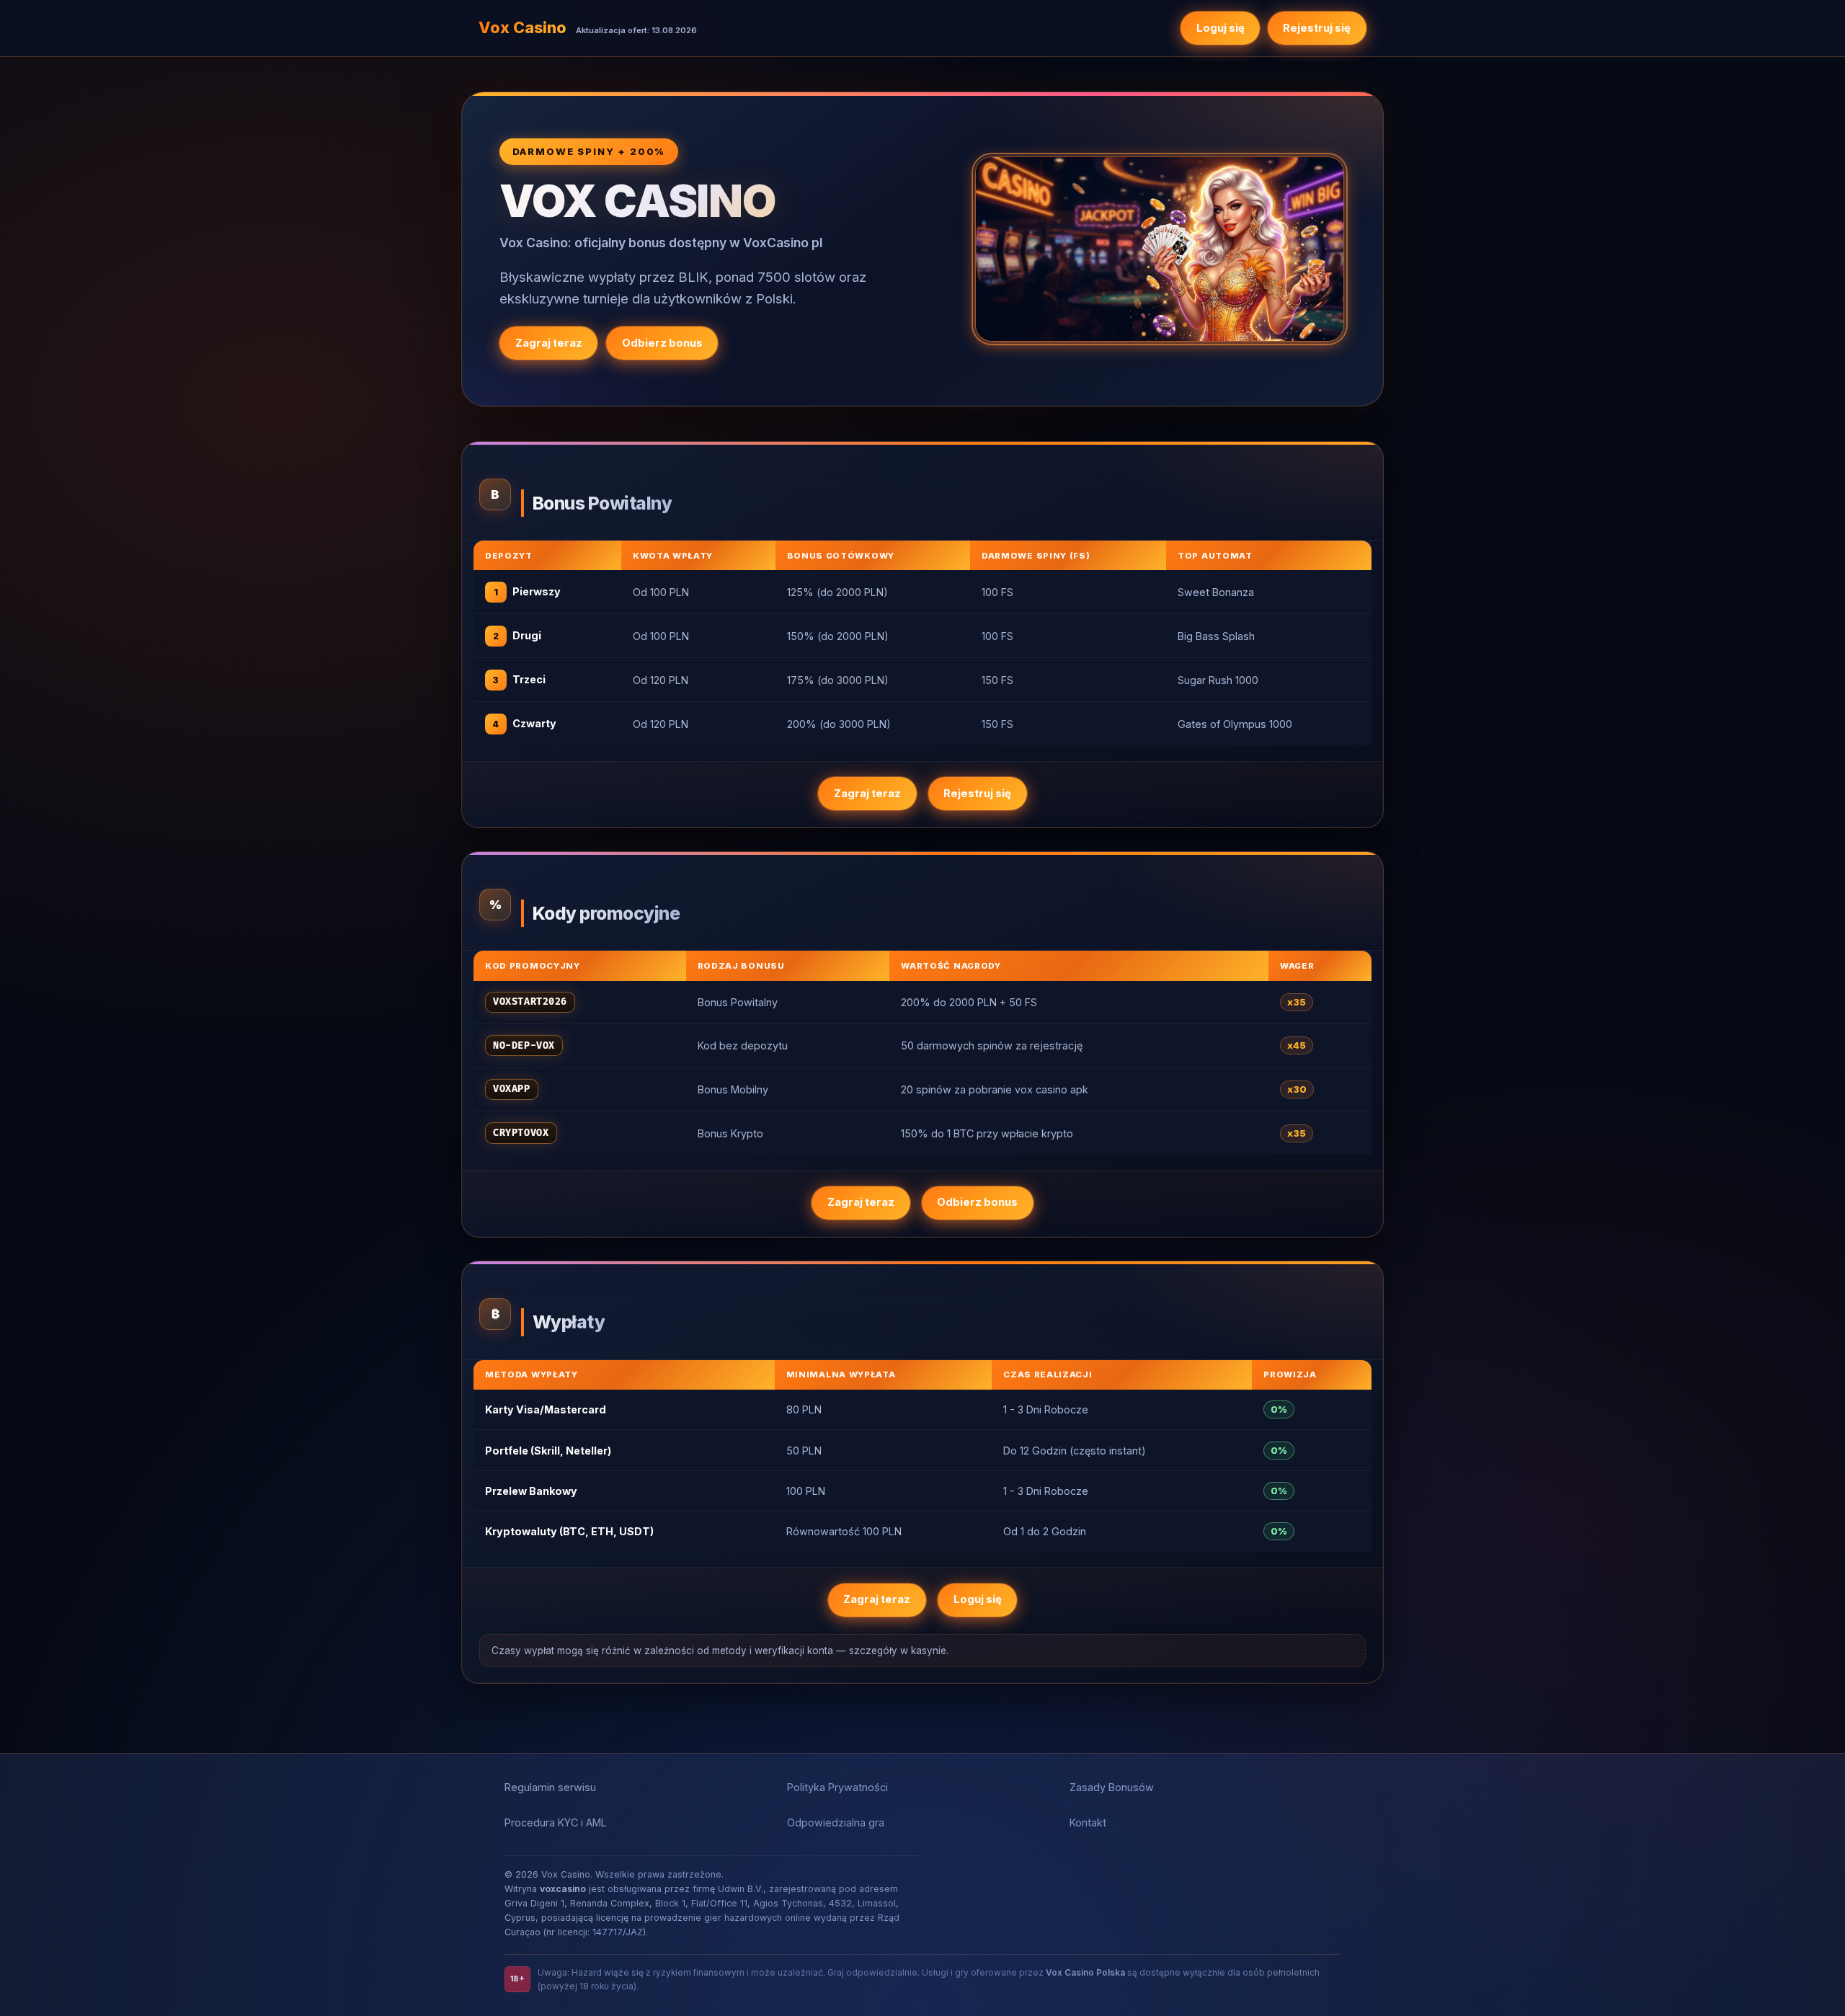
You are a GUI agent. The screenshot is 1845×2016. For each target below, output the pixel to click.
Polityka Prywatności (837, 1787)
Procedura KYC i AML (556, 1822)
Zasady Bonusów (1112, 1787)
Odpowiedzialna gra (836, 1822)
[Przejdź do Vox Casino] (1160, 249)
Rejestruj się (1317, 28)
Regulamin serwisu (550, 1787)
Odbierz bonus (662, 343)
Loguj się (1221, 28)
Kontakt (1088, 1822)
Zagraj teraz (549, 343)
